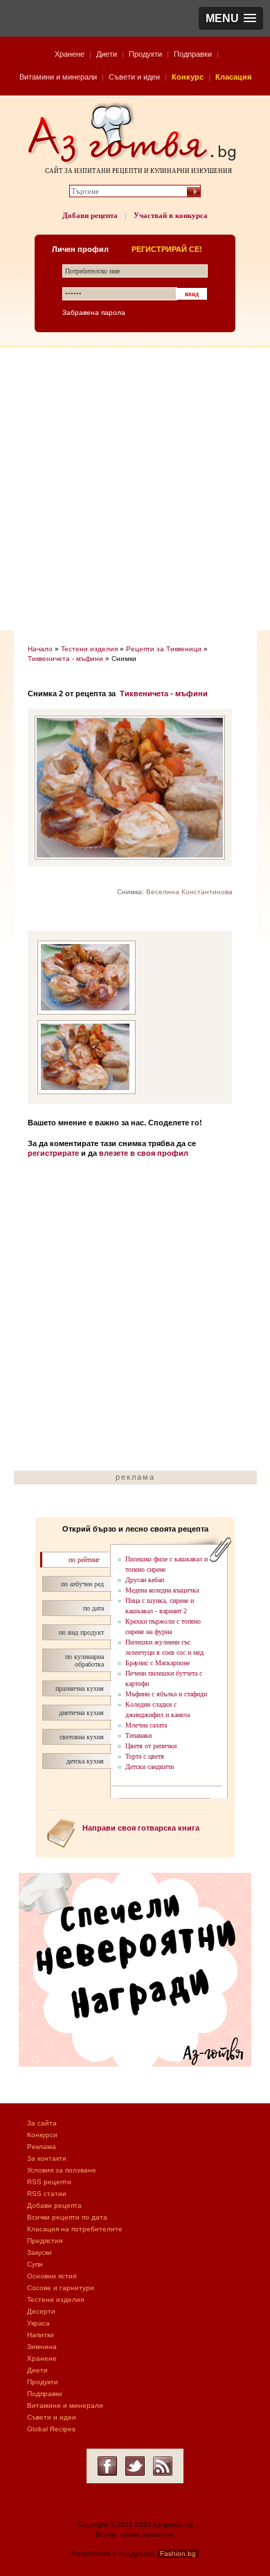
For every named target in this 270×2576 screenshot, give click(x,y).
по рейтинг (84, 1560)
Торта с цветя (145, 1756)
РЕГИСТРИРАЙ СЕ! (167, 249)
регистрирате (53, 1153)
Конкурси (42, 2135)
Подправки (193, 54)
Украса (38, 2323)
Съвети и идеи (134, 77)
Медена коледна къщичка (162, 1590)
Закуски (39, 2252)
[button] (231, 18)
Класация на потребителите (75, 2229)
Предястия (45, 2241)
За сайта (42, 2123)
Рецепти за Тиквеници (164, 649)
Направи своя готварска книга (141, 1828)
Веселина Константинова (189, 892)
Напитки (40, 2335)
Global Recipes (51, 2429)
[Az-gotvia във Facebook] (107, 2466)
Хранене (70, 54)
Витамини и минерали (58, 77)
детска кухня (85, 1761)
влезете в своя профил (144, 1153)
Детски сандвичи (150, 1767)
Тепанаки (138, 1735)
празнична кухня (80, 1688)
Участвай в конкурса (171, 215)
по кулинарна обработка (84, 1660)
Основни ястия (52, 2276)
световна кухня (82, 1737)
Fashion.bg (178, 2554)
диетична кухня (81, 1713)
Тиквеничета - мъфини (65, 659)
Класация (233, 77)
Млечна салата (146, 1725)
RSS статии (47, 2194)
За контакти (47, 2158)
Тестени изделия (89, 649)
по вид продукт (81, 1632)
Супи (35, 2264)
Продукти (145, 54)
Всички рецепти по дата (67, 2217)
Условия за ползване (62, 2170)
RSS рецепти (49, 2182)
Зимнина (42, 2347)
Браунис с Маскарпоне (157, 1663)
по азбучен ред (82, 1584)
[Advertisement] (135, 489)
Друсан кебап (145, 1580)
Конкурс (188, 77)
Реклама (42, 2147)
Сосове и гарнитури (61, 2288)
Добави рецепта (90, 215)
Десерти (41, 2311)
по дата (93, 1608)
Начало (40, 649)
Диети (107, 54)
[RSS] (163, 2466)
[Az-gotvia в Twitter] (135, 2466)
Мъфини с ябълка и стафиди (166, 1694)
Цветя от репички (151, 1746)
